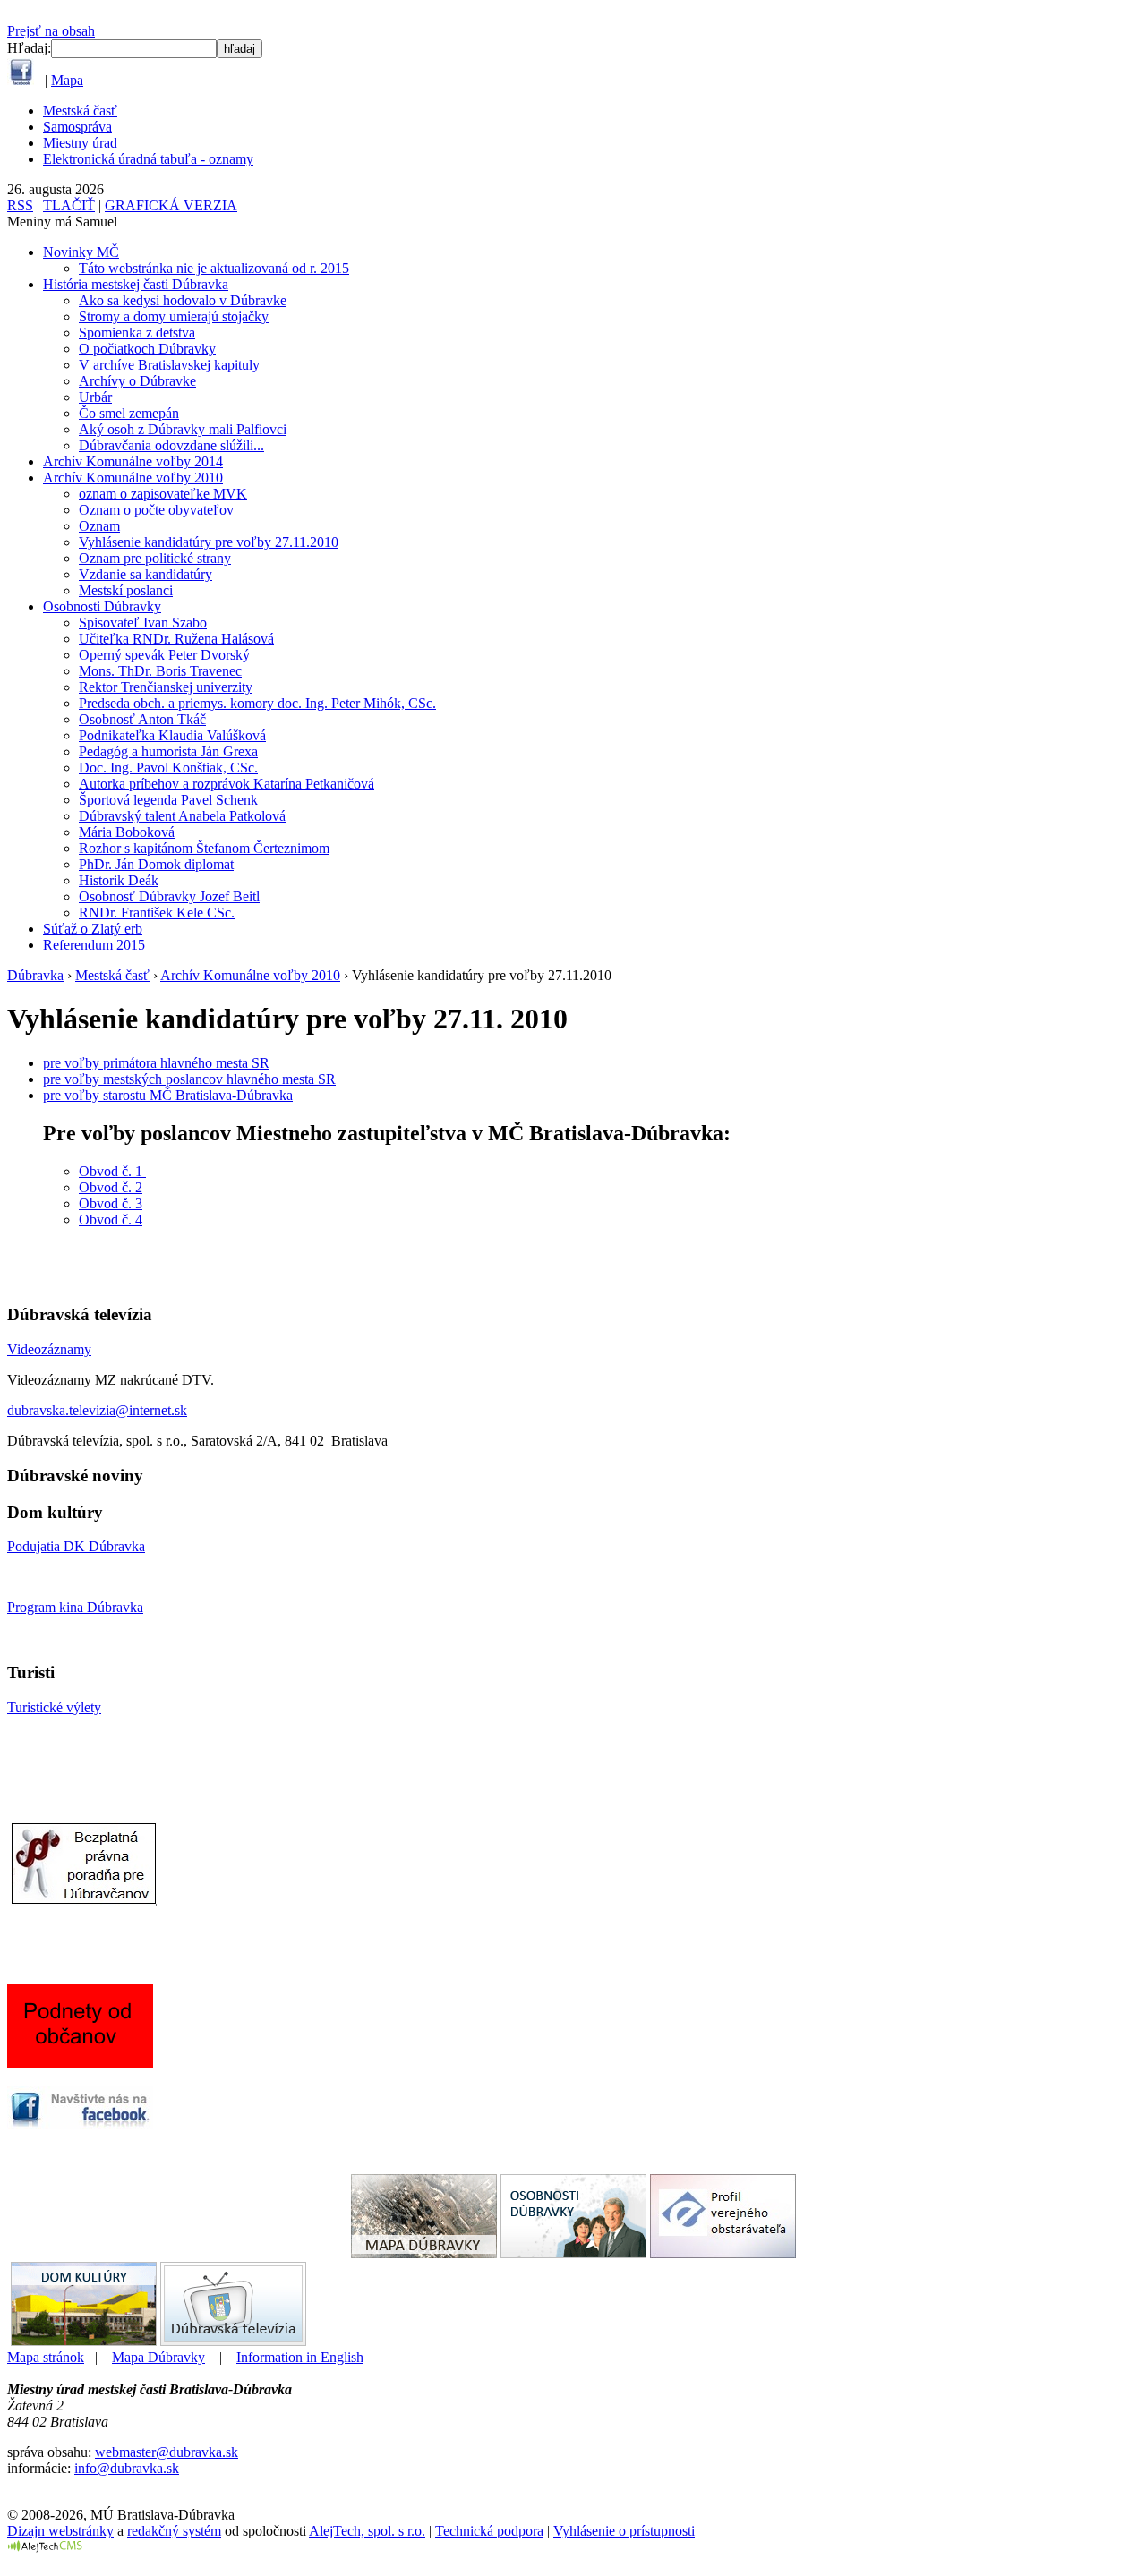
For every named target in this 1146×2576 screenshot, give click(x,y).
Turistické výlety (54, 1707)
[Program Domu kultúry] (84, 2341)
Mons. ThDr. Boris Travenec (160, 671)
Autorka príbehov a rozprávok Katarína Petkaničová (227, 784)
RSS (20, 205)
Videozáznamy (49, 1349)
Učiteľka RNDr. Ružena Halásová (176, 639)
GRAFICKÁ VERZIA (171, 205)
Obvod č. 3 (111, 1203)
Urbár (95, 397)
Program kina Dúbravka (75, 1607)
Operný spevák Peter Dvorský (164, 655)
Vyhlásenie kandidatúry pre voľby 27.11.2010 (209, 542)
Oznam (99, 526)
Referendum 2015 (94, 945)
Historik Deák (119, 880)
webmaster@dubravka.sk (167, 2452)
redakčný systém (174, 2531)
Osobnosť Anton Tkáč (142, 719)
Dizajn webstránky (60, 2531)
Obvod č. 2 (111, 1187)
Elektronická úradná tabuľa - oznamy (148, 159)
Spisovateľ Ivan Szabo (143, 623)
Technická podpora (489, 2531)
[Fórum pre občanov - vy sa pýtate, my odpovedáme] (82, 2064)
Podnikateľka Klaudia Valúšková (172, 735)
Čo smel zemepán (129, 413)
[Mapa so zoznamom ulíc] (424, 2253)
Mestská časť (80, 111)
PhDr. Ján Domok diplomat (156, 864)
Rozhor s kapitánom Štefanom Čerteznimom (204, 848)
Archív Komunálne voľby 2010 (133, 478)
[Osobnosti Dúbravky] (573, 2253)
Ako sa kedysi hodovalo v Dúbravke (183, 300)
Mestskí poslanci (126, 590)
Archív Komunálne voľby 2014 (133, 461)
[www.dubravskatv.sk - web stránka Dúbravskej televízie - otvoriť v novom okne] (233, 2341)
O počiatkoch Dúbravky (147, 349)
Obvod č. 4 (111, 1220)
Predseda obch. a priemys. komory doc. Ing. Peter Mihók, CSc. (257, 703)
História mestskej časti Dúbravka (136, 284)
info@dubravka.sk (127, 2468)
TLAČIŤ (69, 205)
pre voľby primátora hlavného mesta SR (156, 1063)
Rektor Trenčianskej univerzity (166, 687)
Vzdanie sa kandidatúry (145, 574)
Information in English (300, 2357)
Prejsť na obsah (51, 31)
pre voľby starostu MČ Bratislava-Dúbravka (168, 1095)
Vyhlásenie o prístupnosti (624, 2531)
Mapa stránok (46, 2357)
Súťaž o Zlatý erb (93, 929)
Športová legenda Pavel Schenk (168, 800)
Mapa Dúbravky (158, 2357)
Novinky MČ (81, 252)
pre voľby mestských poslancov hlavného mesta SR (189, 1079)
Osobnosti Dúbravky (102, 606)
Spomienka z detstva (137, 333)
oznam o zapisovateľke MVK (163, 494)
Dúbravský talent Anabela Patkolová (182, 816)
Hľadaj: (29, 48)
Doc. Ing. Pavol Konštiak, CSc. (168, 768)
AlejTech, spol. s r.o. (367, 2531)
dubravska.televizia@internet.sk (97, 1410)
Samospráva (77, 127)
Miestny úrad (80, 143)
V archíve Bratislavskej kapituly (169, 365)
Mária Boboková (127, 832)
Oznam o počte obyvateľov (156, 510)
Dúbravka (35, 975)
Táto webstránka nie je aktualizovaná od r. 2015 (214, 268)
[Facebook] (21, 80)
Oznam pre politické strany (155, 558)
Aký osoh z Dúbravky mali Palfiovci (183, 429)
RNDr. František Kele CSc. (157, 913)
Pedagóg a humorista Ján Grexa (168, 751)
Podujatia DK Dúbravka (76, 1546)
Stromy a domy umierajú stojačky (174, 316)
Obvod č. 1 (112, 1171)
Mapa (67, 80)
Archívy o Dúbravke (137, 381)
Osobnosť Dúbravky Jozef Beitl (169, 896)
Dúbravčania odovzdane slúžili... (171, 445)
